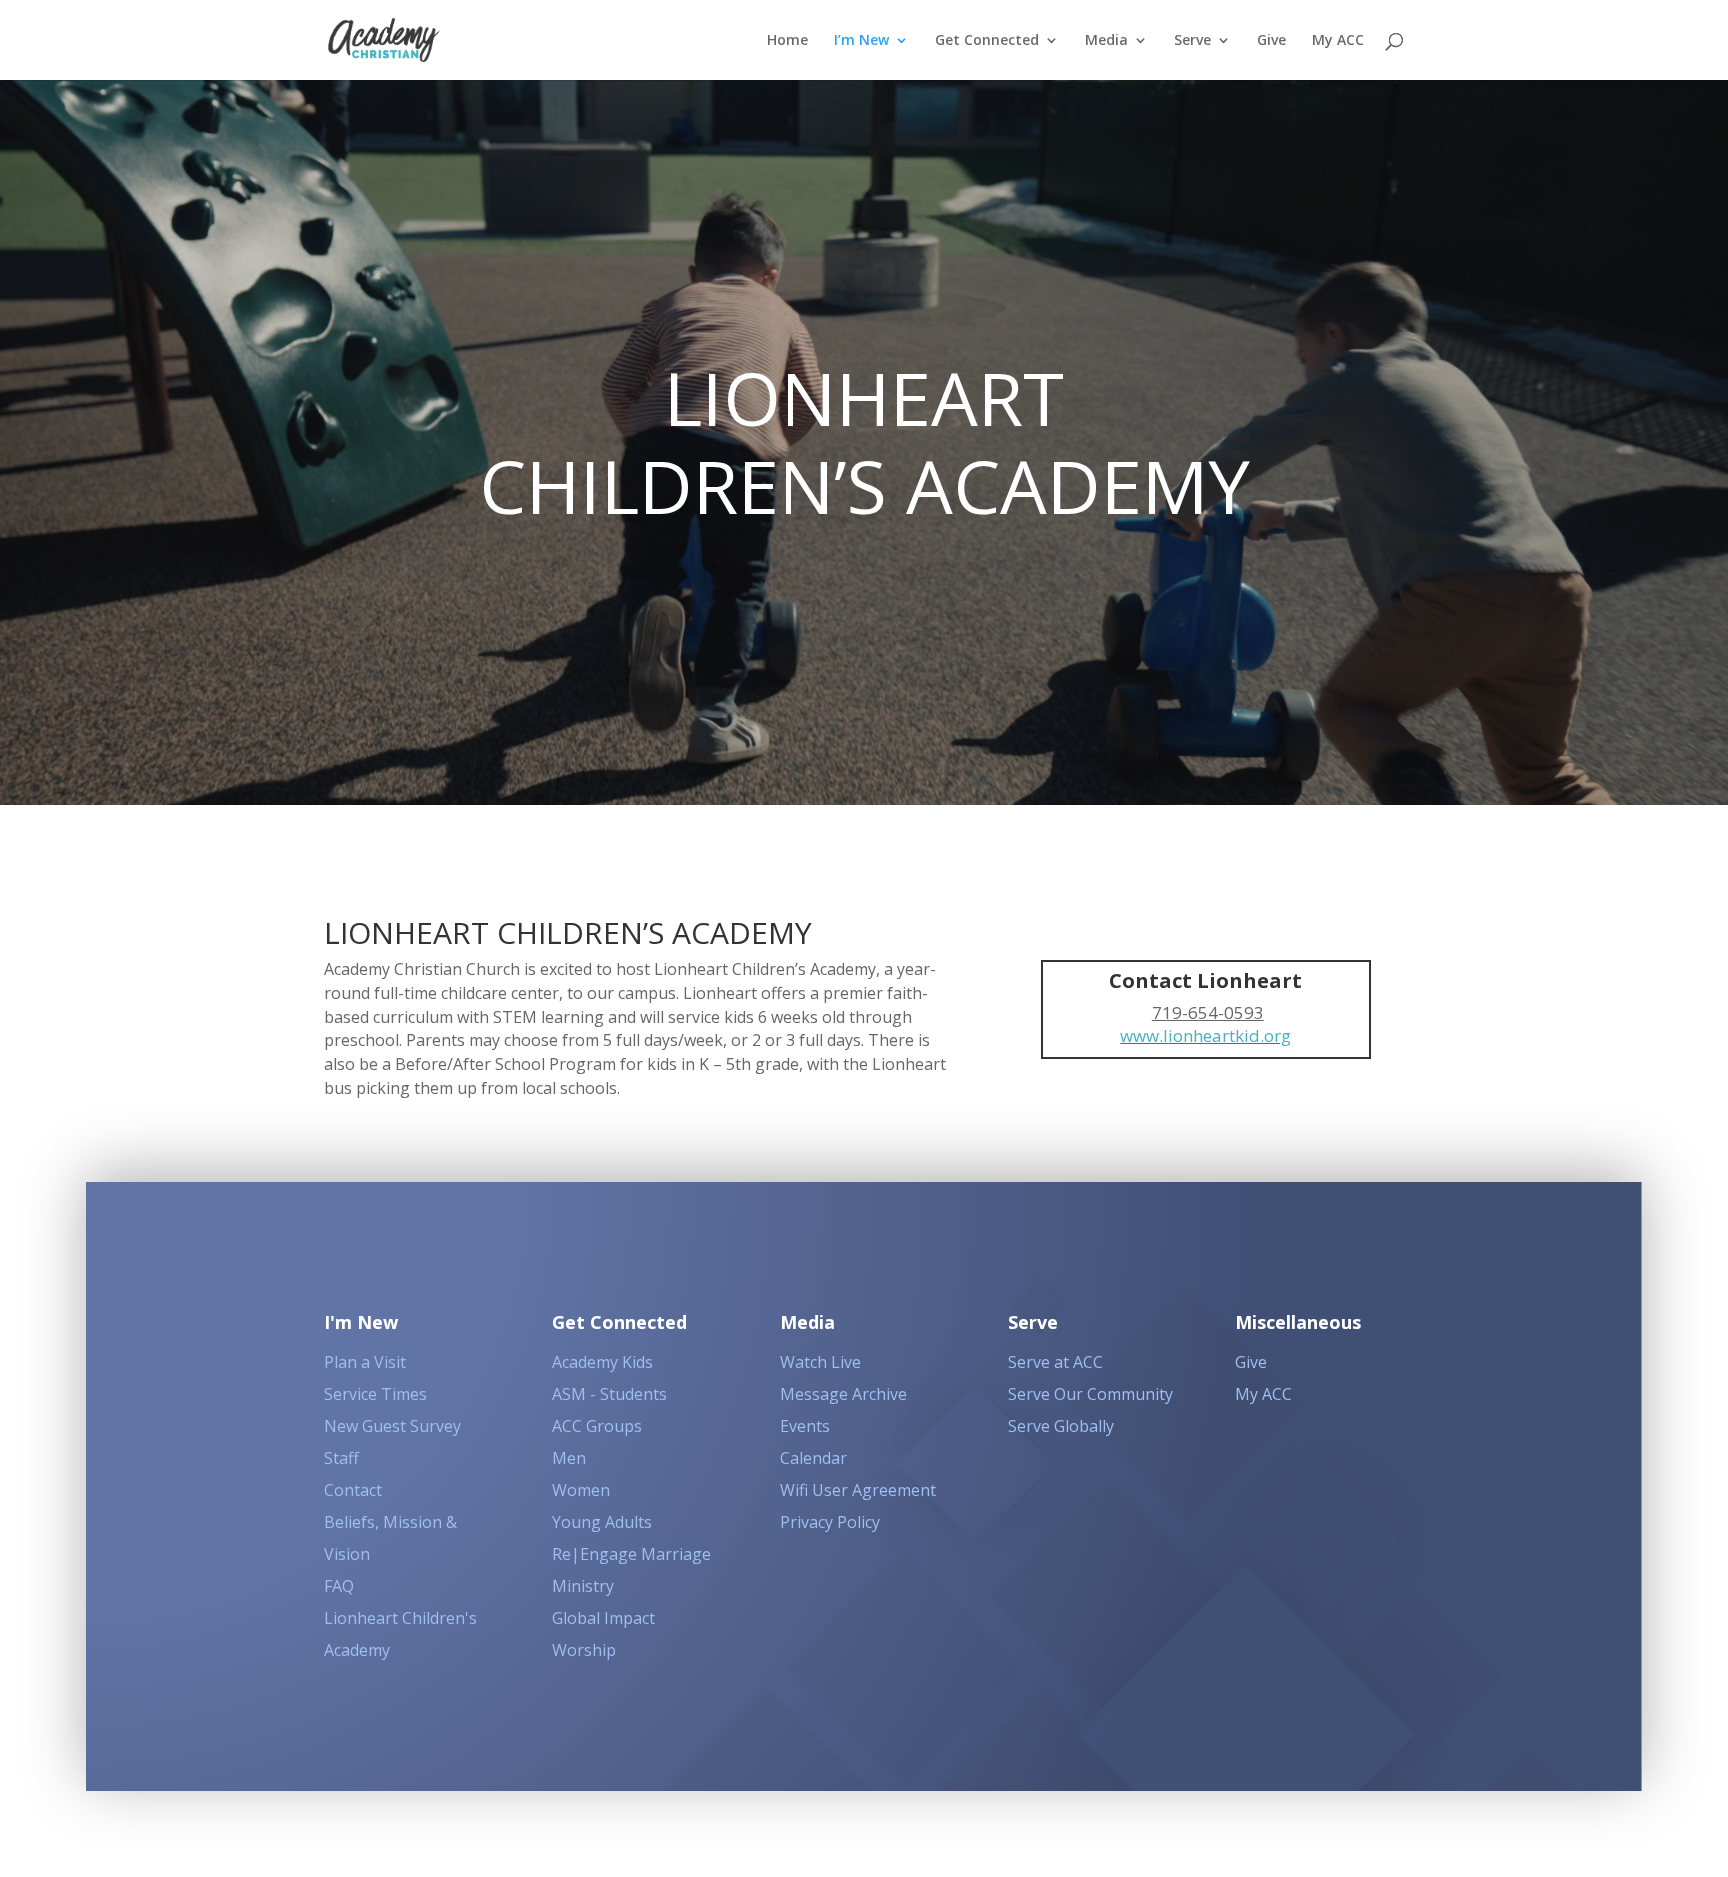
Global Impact (603, 1618)
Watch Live (820, 1362)
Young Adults (602, 1522)
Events (805, 1426)
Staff (341, 1458)
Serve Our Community (1090, 1394)
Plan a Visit (365, 1362)
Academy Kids (602, 1362)
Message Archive (843, 1394)
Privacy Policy (830, 1522)
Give (1271, 41)
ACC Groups (597, 1426)
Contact (353, 1490)
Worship (584, 1650)
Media (1106, 41)
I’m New (861, 41)
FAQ (339, 1586)
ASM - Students (609, 1394)
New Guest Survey (392, 1426)
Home (787, 41)
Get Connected (987, 41)
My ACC (1338, 41)
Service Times (375, 1394)
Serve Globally (1061, 1426)
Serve (1192, 41)
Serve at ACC (1055, 1362)
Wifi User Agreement (858, 1490)
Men (569, 1458)
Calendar (813, 1458)
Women (581, 1490)
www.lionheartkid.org (1205, 1035)
